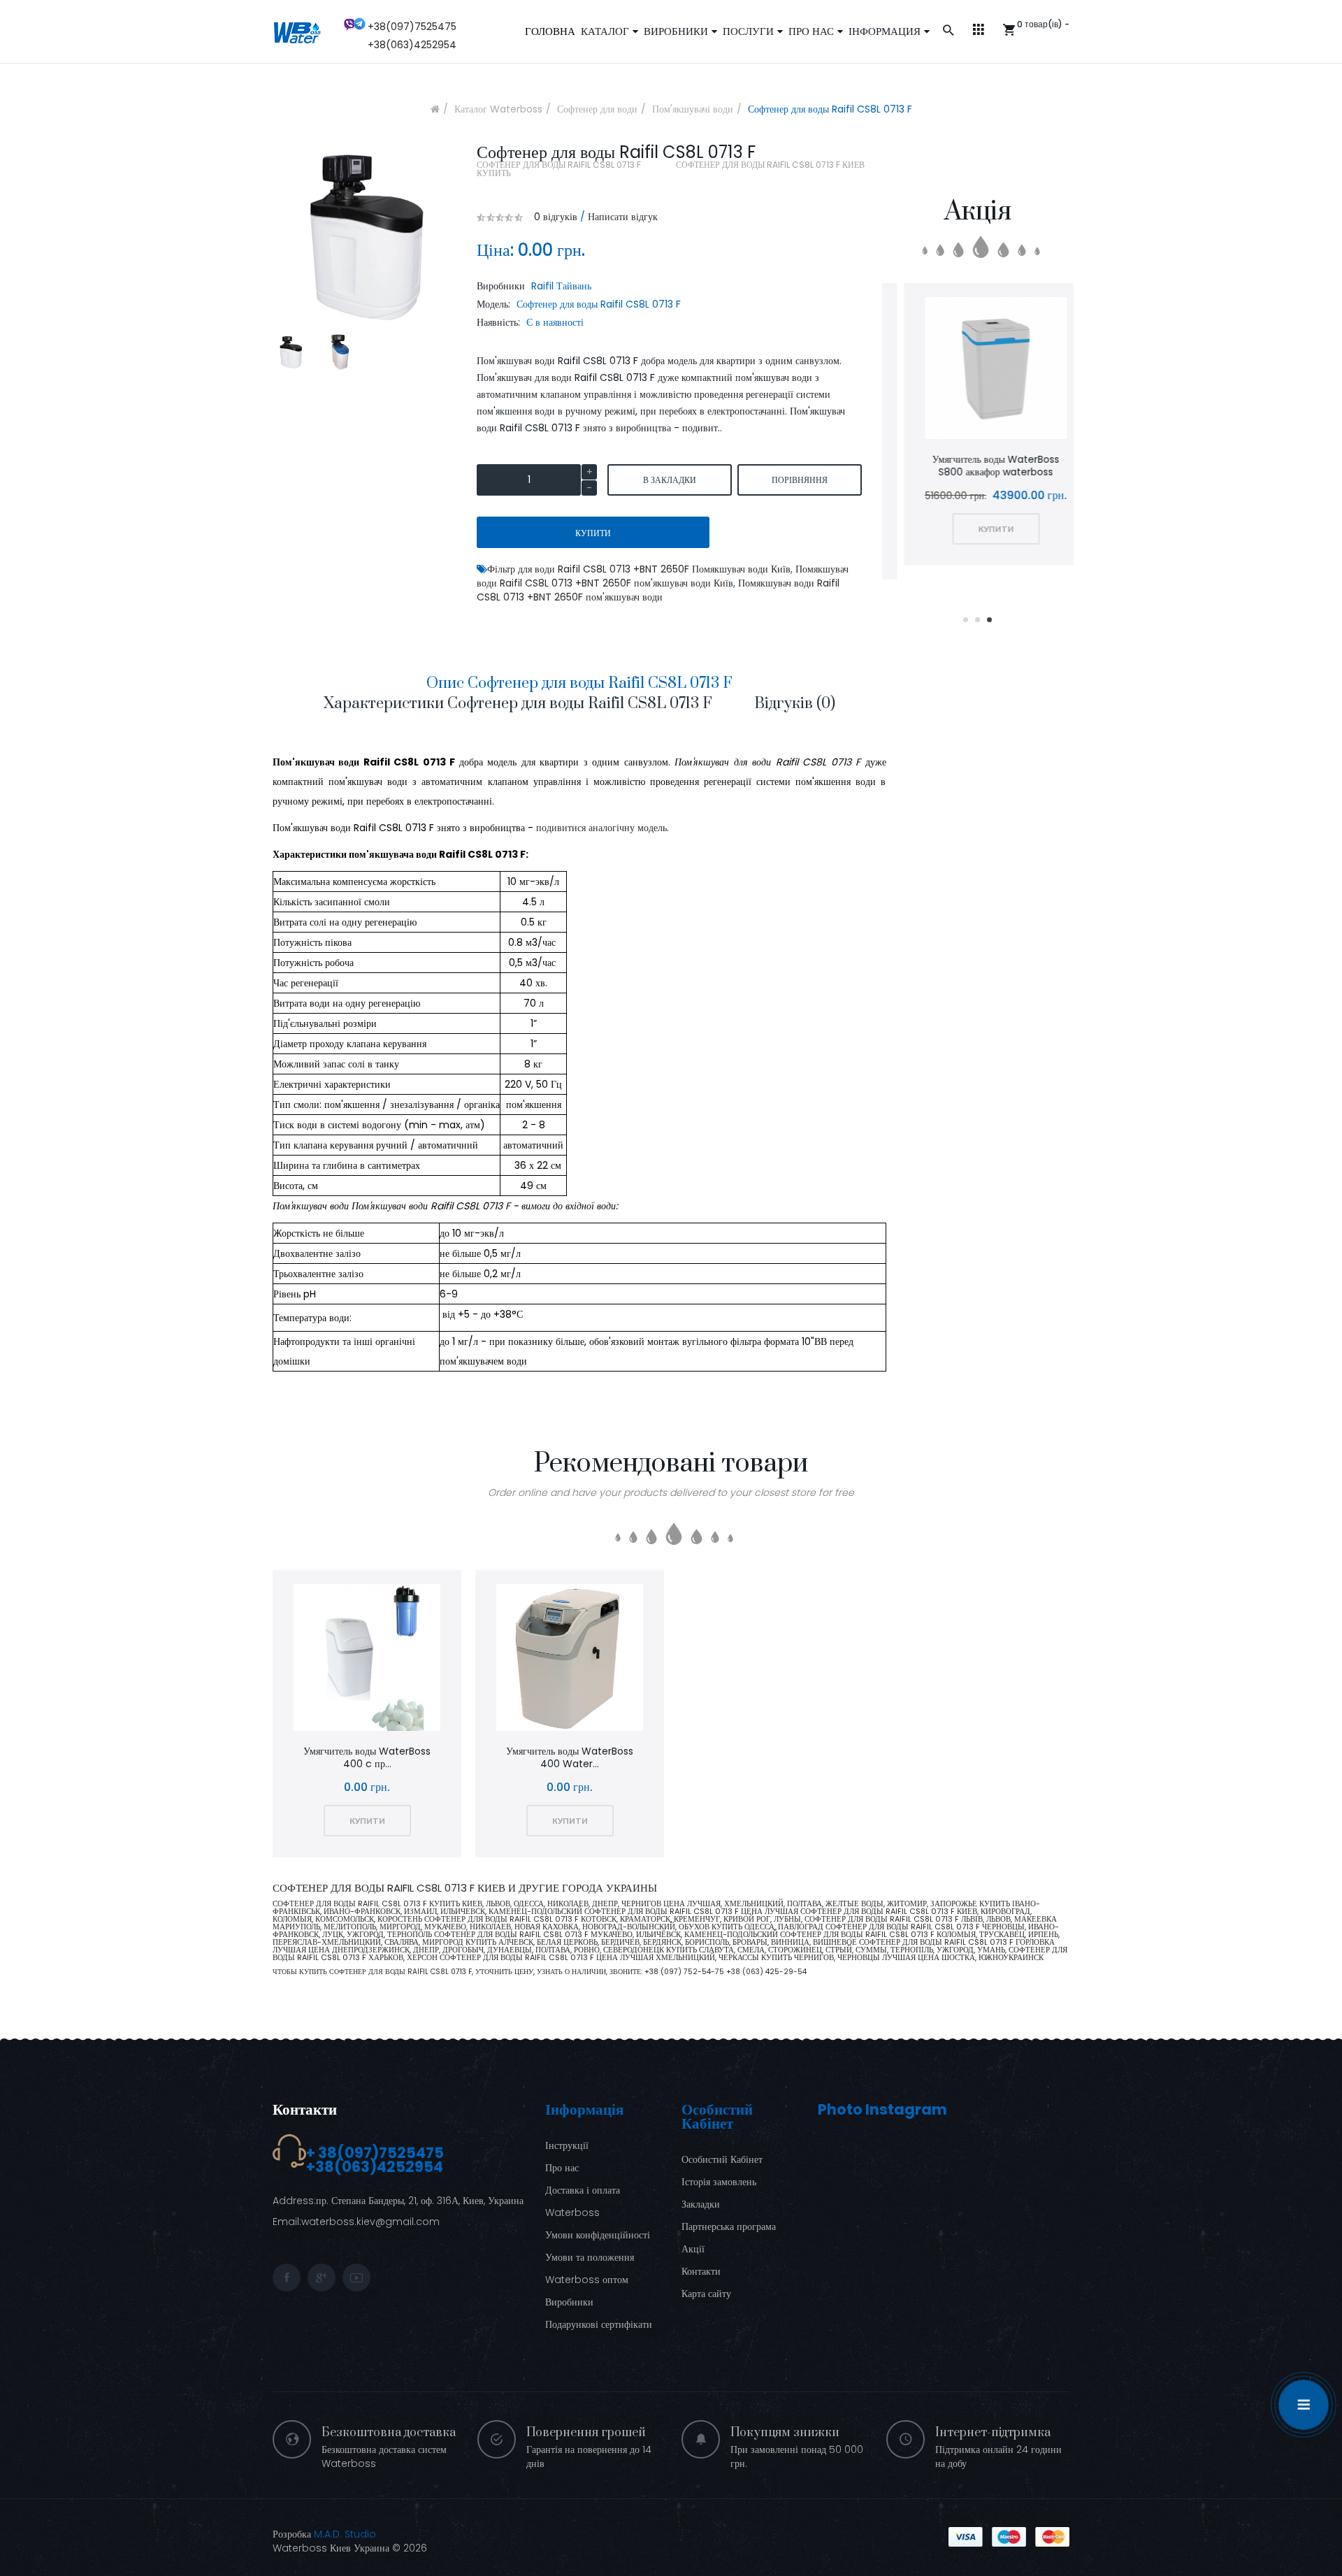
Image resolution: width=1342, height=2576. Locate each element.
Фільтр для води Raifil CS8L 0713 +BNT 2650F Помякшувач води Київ (639, 569)
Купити (593, 533)
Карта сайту (706, 2294)
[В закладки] (941, 370)
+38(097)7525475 (412, 27)
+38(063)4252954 (412, 45)
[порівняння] (978, 370)
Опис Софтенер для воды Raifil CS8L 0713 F (579, 683)
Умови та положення (590, 2257)
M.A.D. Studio (345, 2534)
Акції (693, 2249)
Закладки (701, 2204)
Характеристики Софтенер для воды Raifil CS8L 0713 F (518, 704)
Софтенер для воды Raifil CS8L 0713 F (830, 109)
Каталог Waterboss (498, 109)
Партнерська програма (729, 2226)
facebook (287, 2278)
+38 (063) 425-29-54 (766, 1972)
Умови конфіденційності (598, 2235)
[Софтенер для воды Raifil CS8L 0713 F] (290, 352)
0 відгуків (556, 217)
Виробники (569, 2302)
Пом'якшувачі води (693, 109)
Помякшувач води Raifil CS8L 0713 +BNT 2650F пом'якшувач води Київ (663, 576)
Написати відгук (623, 217)
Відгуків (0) (795, 704)
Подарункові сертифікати (599, 2324)
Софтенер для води (597, 109)
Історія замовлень (719, 2182)
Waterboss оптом (587, 2280)
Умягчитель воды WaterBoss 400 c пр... (367, 1757)
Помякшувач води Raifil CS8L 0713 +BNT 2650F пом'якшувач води (658, 590)
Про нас (562, 2168)
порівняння (800, 480)
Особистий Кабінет (722, 2159)
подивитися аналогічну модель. (603, 828)
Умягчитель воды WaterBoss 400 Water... (570, 1757)
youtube (356, 2278)
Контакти (305, 2109)
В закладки (670, 480)
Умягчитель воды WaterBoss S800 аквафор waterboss (978, 466)
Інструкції (567, 2145)
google (322, 2278)
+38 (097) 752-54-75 (685, 1972)
